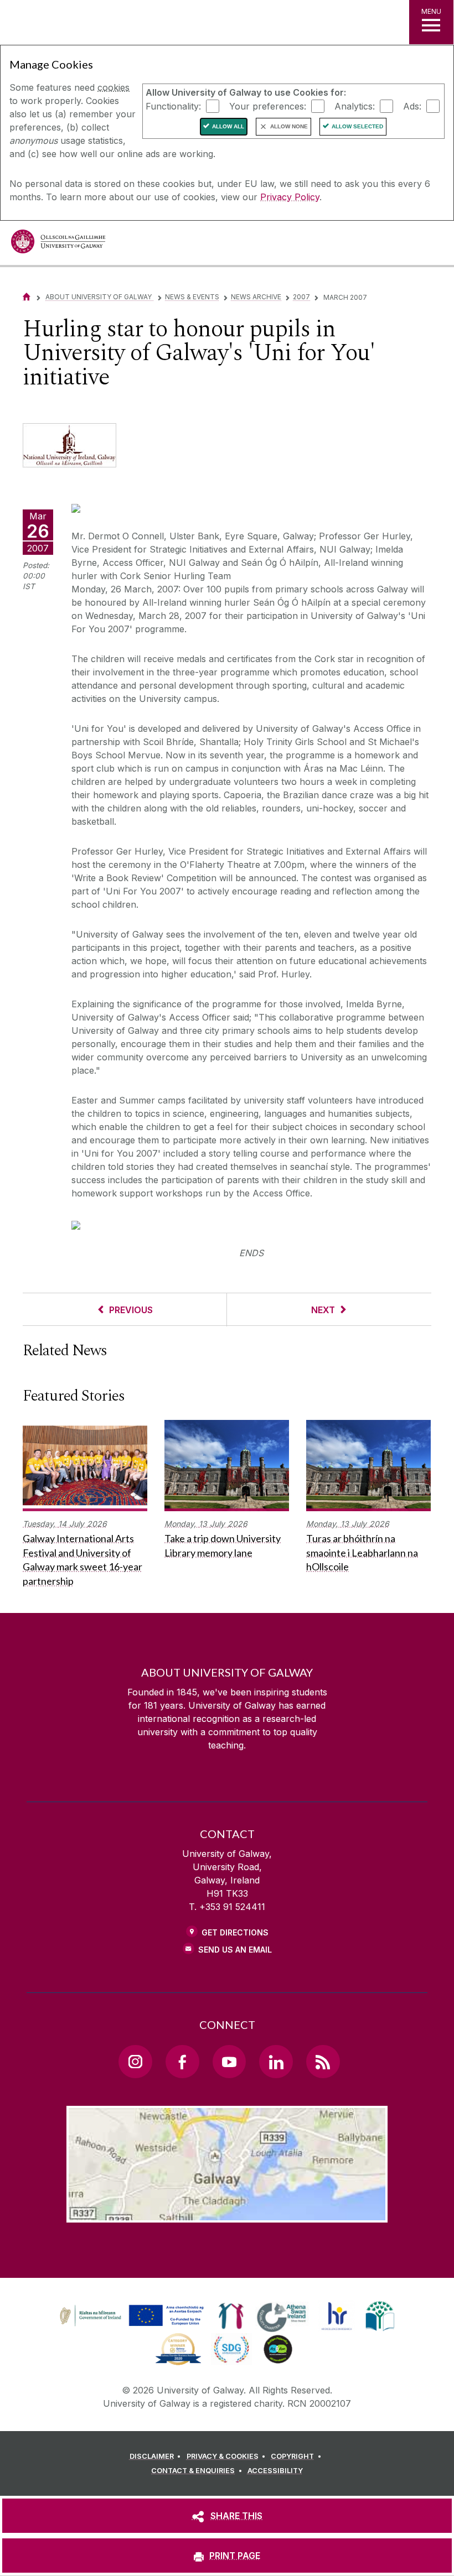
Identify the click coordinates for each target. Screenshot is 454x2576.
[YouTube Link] (229, 2062)
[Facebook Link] (182, 2062)
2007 (301, 297)
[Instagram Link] (135, 2062)
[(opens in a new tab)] (133, 2326)
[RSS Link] (323, 2062)
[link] (130, 2316)
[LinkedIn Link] (276, 2062)
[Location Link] (227, 2214)
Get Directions (235, 1932)
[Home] (27, 297)
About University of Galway (99, 297)
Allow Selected (357, 126)
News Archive (256, 297)
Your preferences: (268, 106)
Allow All (228, 126)
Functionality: (173, 106)
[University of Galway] (58, 244)
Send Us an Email (235, 1950)
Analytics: (355, 106)
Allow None (289, 126)
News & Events (192, 297)
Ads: (412, 106)
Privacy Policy (290, 197)
